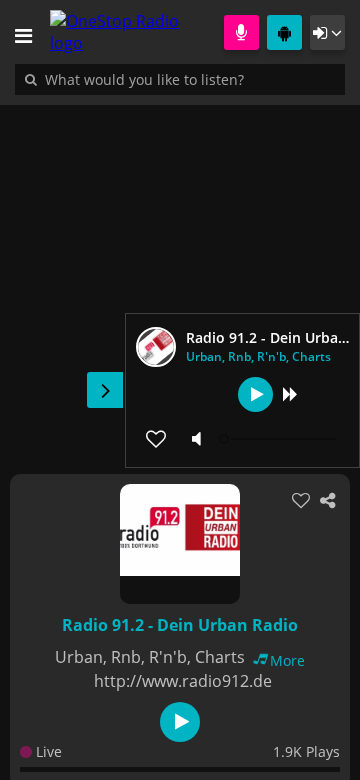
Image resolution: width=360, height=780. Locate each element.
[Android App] (284, 32)
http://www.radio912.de (183, 681)
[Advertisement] (180, 279)
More (287, 660)
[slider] (280, 439)
